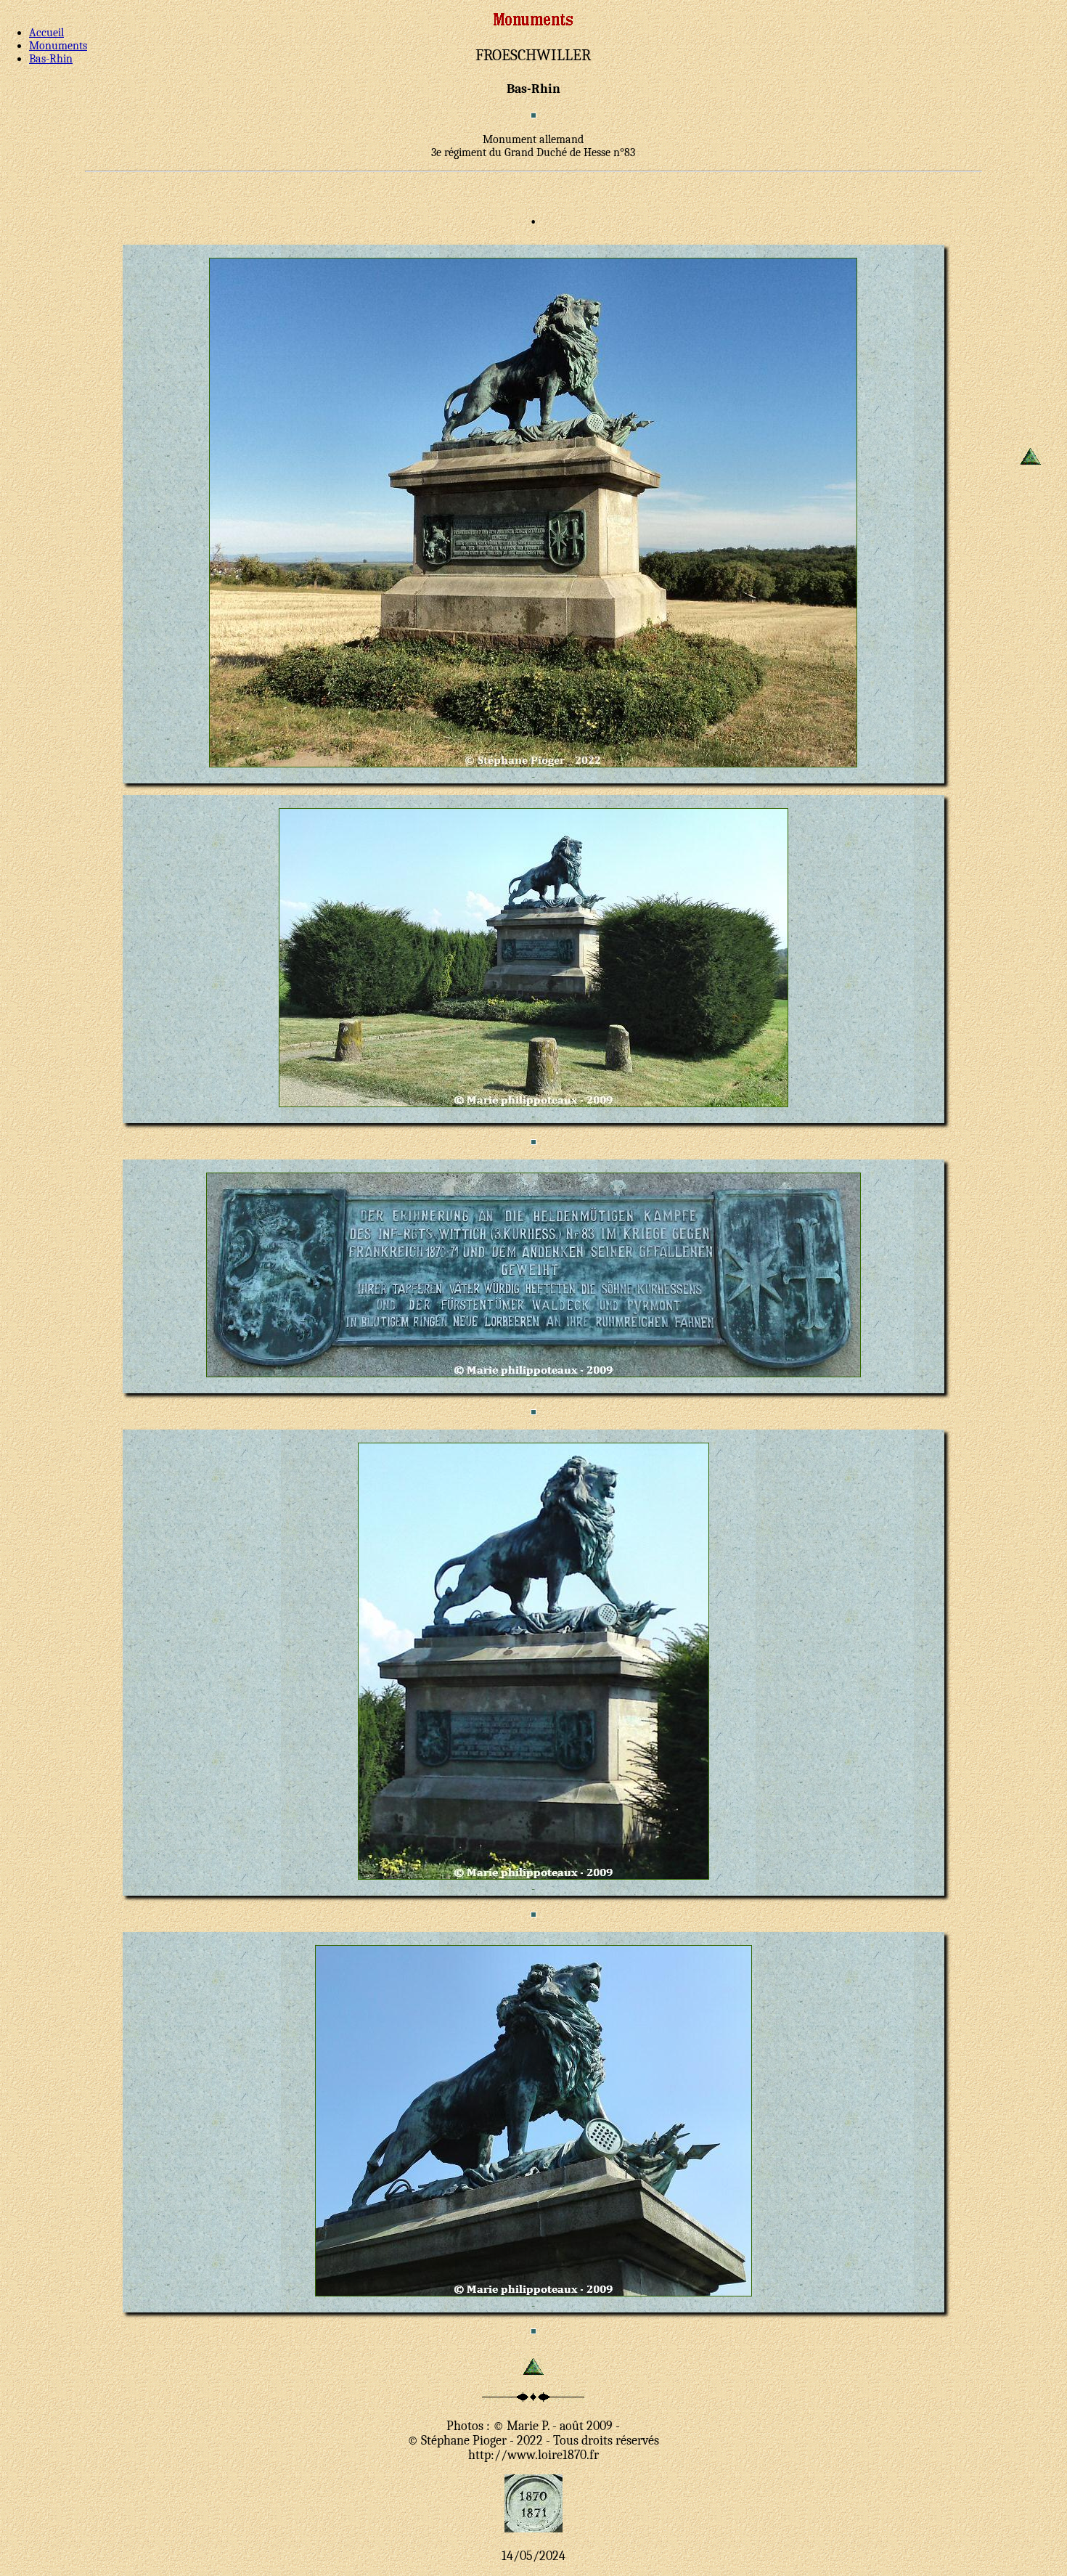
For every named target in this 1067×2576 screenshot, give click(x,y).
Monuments (58, 46)
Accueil (46, 33)
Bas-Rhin (51, 59)
